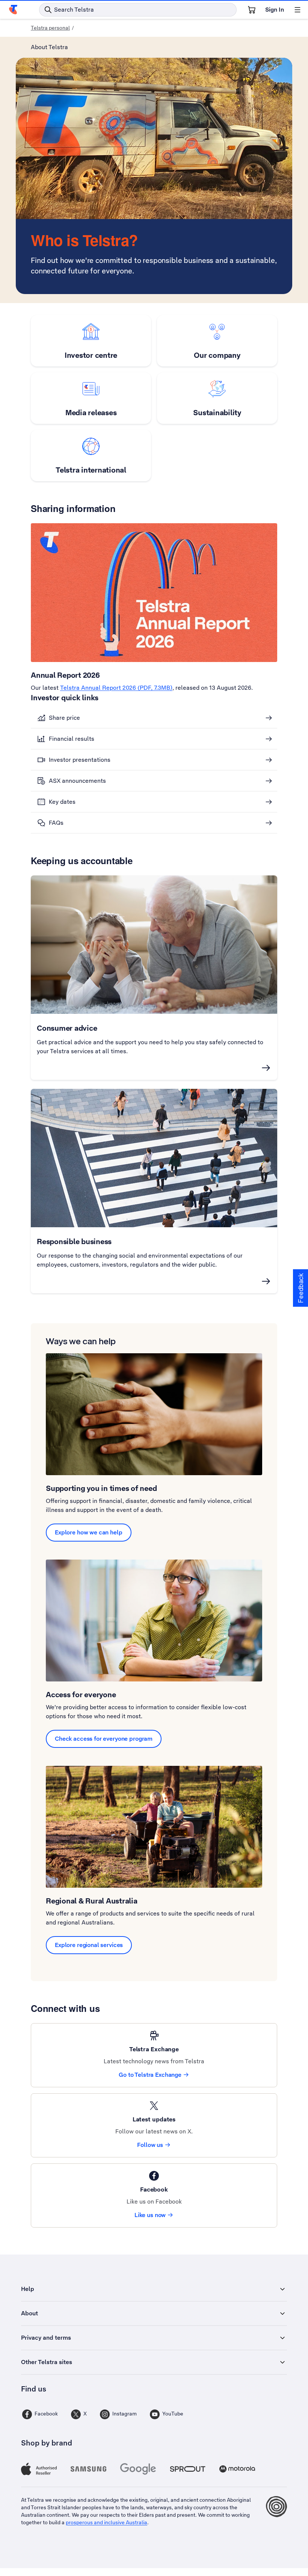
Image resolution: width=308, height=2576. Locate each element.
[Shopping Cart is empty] (252, 10)
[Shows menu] (297, 10)
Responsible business (74, 1241)
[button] (300, 1288)
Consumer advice (67, 1028)
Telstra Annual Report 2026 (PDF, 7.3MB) (116, 688)
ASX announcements (77, 781)
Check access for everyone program (104, 1739)
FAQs (56, 823)
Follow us (150, 2145)
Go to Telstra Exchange (150, 2075)
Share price (64, 718)
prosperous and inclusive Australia (106, 2522)
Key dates (62, 802)
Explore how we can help (89, 1532)
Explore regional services (89, 1945)
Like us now (150, 2215)
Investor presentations (80, 760)
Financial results (72, 739)
